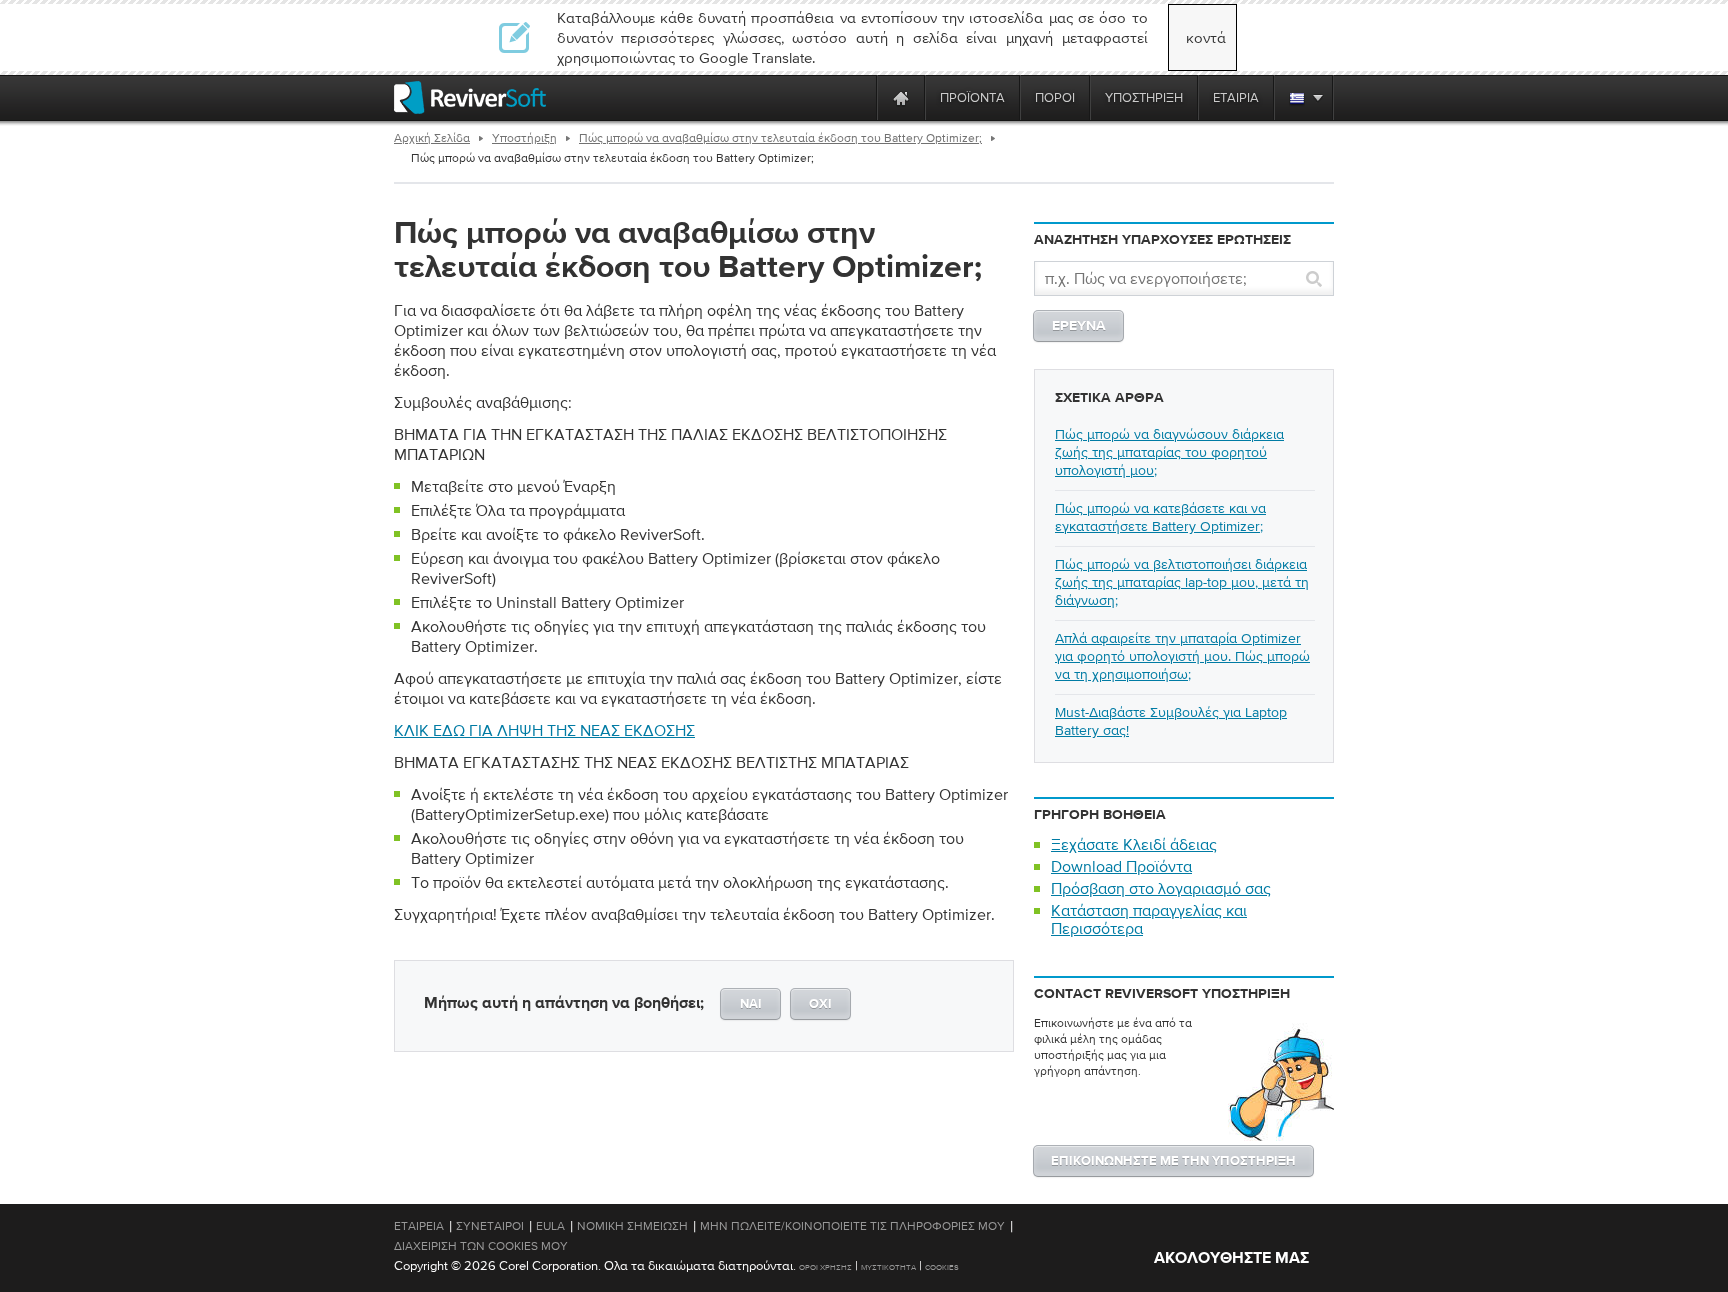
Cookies (942, 1267)
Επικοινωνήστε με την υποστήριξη (1173, 1161)
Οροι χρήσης (825, 1267)
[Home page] (901, 97)
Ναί (751, 1004)
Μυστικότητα (888, 1267)
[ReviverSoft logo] (470, 97)
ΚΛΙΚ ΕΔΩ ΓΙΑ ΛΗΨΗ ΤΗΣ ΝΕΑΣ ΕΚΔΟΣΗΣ (544, 730)
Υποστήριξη (524, 138)
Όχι (820, 1004)
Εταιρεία (419, 1226)
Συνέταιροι (490, 1226)
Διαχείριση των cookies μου (481, 1246)
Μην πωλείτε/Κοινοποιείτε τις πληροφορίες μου (852, 1226)
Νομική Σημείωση (632, 1226)
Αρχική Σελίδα (432, 138)
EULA (550, 1226)
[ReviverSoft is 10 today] (857, 97)
